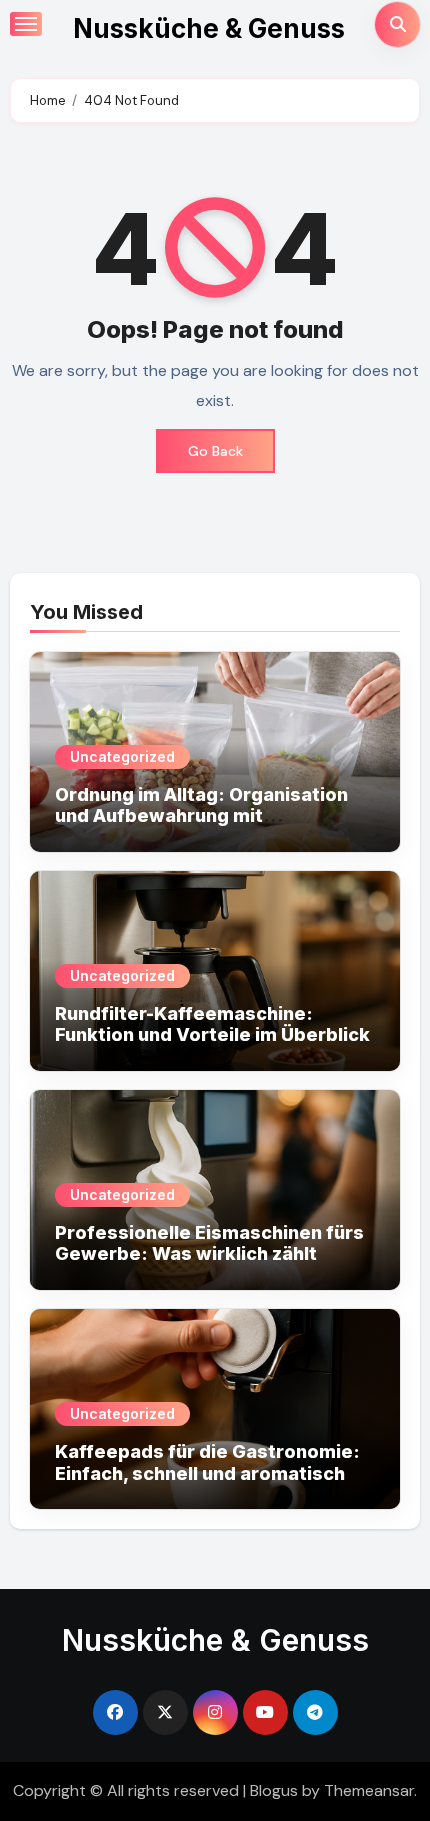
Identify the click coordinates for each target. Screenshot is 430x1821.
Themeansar (369, 1790)
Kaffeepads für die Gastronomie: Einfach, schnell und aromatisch (207, 1462)
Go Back (215, 451)
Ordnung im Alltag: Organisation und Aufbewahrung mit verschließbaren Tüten (201, 816)
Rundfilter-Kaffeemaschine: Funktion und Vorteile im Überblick (212, 1024)
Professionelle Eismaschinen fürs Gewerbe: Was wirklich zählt (209, 1243)
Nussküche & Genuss (209, 28)
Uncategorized (122, 756)
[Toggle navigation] (26, 24)
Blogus (274, 1790)
